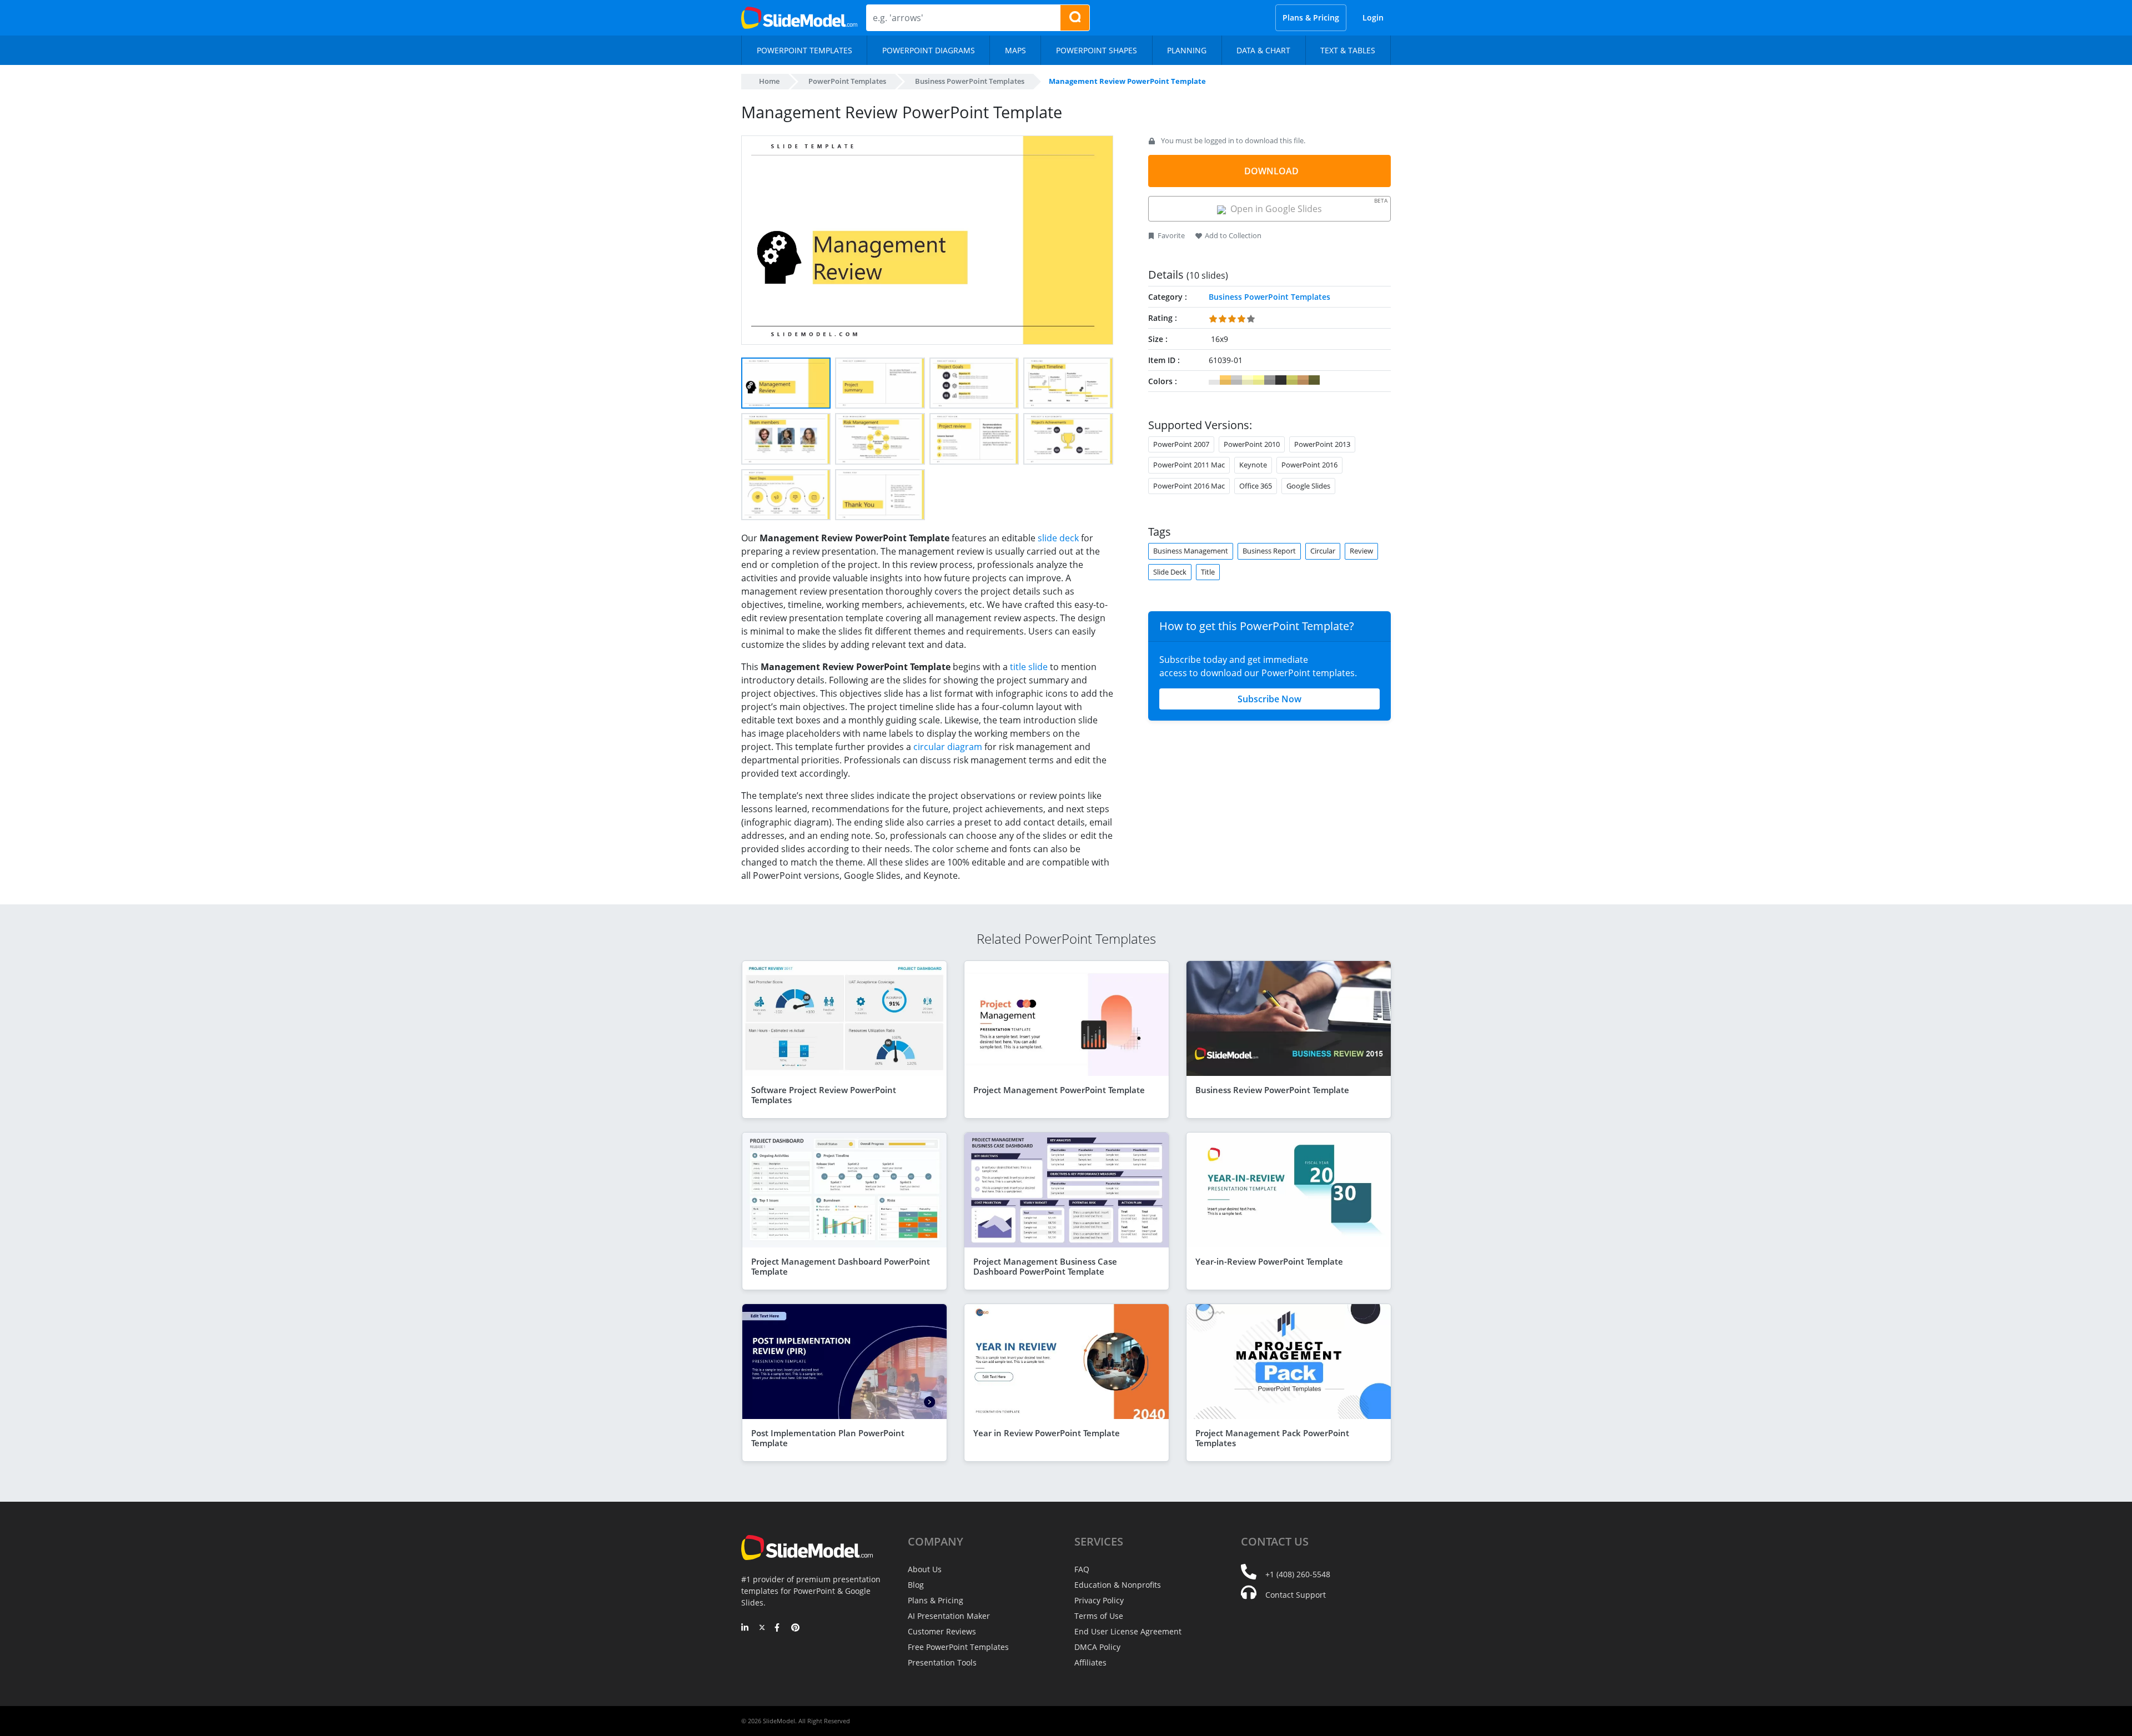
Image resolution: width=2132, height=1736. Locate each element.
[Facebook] (779, 1628)
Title (1208, 572)
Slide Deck (1170, 572)
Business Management (1191, 551)
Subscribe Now (1269, 699)
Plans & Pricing (1311, 17)
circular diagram (948, 747)
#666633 (1314, 380)
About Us (925, 1569)
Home (769, 81)
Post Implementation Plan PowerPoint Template (828, 1438)
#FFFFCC (1248, 380)
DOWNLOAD (1271, 171)
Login (1373, 17)
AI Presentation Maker (949, 1616)
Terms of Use (1099, 1616)
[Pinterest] (795, 1628)
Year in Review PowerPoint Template (1047, 1433)
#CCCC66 (1292, 380)
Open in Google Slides (1307, 206)
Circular (1323, 551)
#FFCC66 (1225, 380)
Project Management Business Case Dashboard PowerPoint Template (1045, 1266)
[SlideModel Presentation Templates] (799, 18)
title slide (1029, 667)
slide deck (1058, 538)
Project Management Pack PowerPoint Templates (1272, 1438)
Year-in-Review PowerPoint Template (1269, 1261)
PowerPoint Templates (847, 81)
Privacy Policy (1099, 1600)
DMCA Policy (1097, 1647)
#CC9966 (1303, 380)
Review (1361, 551)
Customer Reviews (942, 1631)
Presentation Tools (942, 1662)
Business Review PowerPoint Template (1272, 1090)
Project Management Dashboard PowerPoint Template (841, 1266)
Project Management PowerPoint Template (1059, 1090)
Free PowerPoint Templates (958, 1647)
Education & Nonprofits (1118, 1585)
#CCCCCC (1236, 380)
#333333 (1281, 380)
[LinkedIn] (745, 1628)
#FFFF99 (1259, 380)
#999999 (1270, 380)
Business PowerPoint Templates (970, 81)
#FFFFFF (1214, 380)
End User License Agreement (1128, 1631)
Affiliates (1090, 1662)
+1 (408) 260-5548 (1298, 1574)
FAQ (1082, 1569)
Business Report (1269, 551)
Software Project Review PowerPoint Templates (824, 1095)
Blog (916, 1585)
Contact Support (1296, 1595)
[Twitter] (762, 1628)
